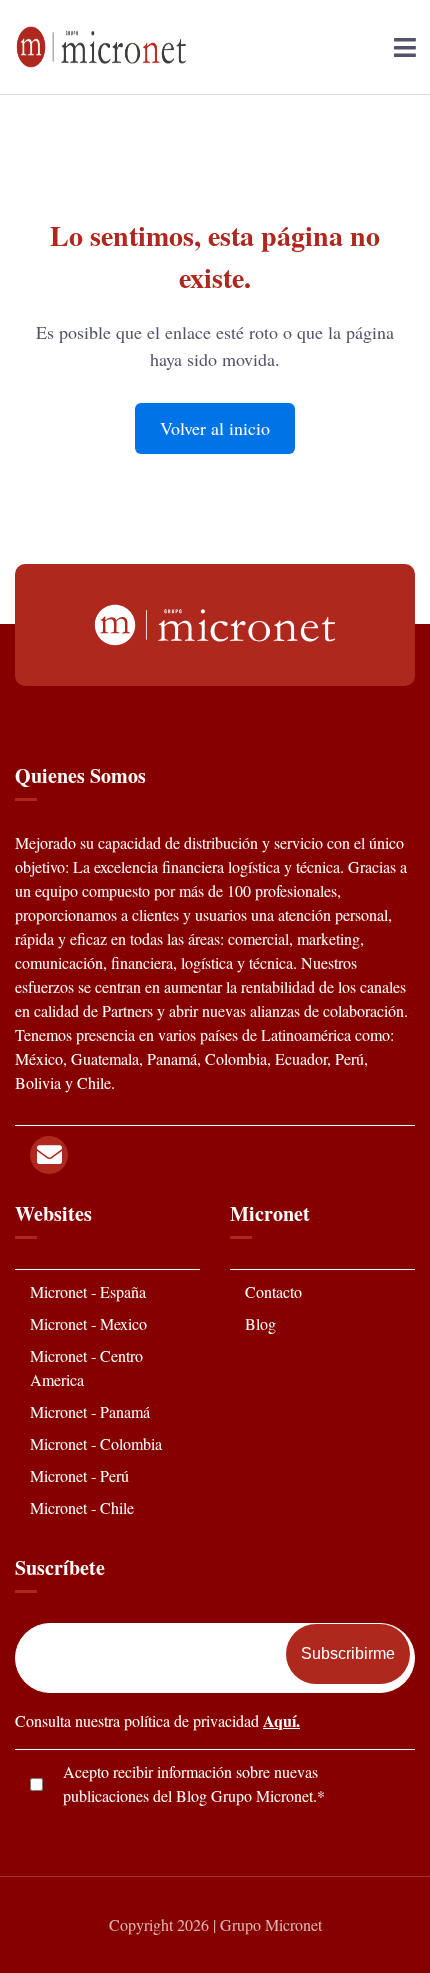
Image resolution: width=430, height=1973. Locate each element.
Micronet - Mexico (88, 1323)
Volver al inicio (215, 428)
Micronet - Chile (82, 1507)
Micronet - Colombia (96, 1443)
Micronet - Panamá (90, 1411)
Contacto (273, 1291)
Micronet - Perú (79, 1475)
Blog (260, 1323)
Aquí (279, 1720)
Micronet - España (88, 1291)
